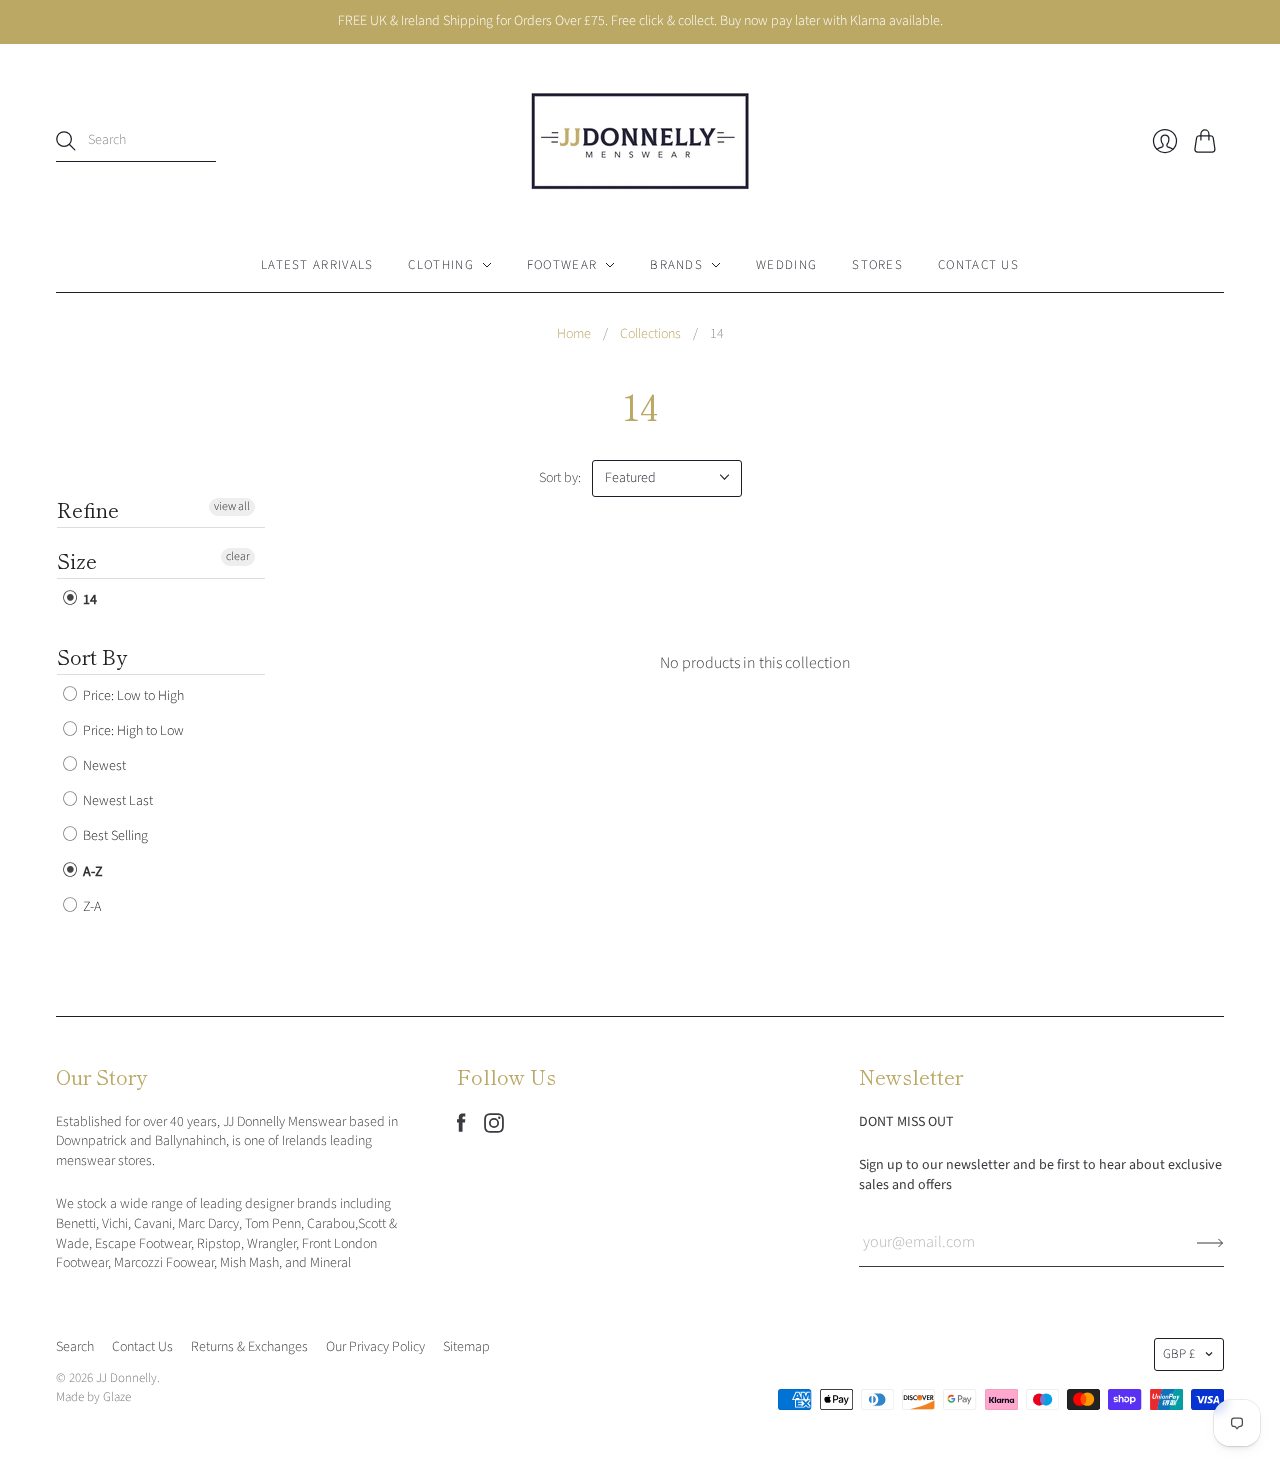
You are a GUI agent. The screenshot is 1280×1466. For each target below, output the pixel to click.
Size (77, 560)
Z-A (90, 907)
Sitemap (466, 1347)
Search (75, 1347)
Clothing (440, 265)
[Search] (66, 141)
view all (232, 506)
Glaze (117, 1397)
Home (574, 334)
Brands (676, 265)
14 (88, 600)
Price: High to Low (132, 731)
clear (238, 556)
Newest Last (116, 801)
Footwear (562, 265)
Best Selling (114, 837)
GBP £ (1179, 1354)
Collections (650, 334)
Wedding (786, 265)
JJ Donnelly (126, 1378)
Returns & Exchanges (249, 1347)
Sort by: (560, 478)
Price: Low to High (132, 696)
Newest (103, 766)
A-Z (91, 872)
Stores (877, 265)
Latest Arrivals (317, 265)
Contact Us (978, 265)
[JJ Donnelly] (640, 141)
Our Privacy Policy (375, 1347)
